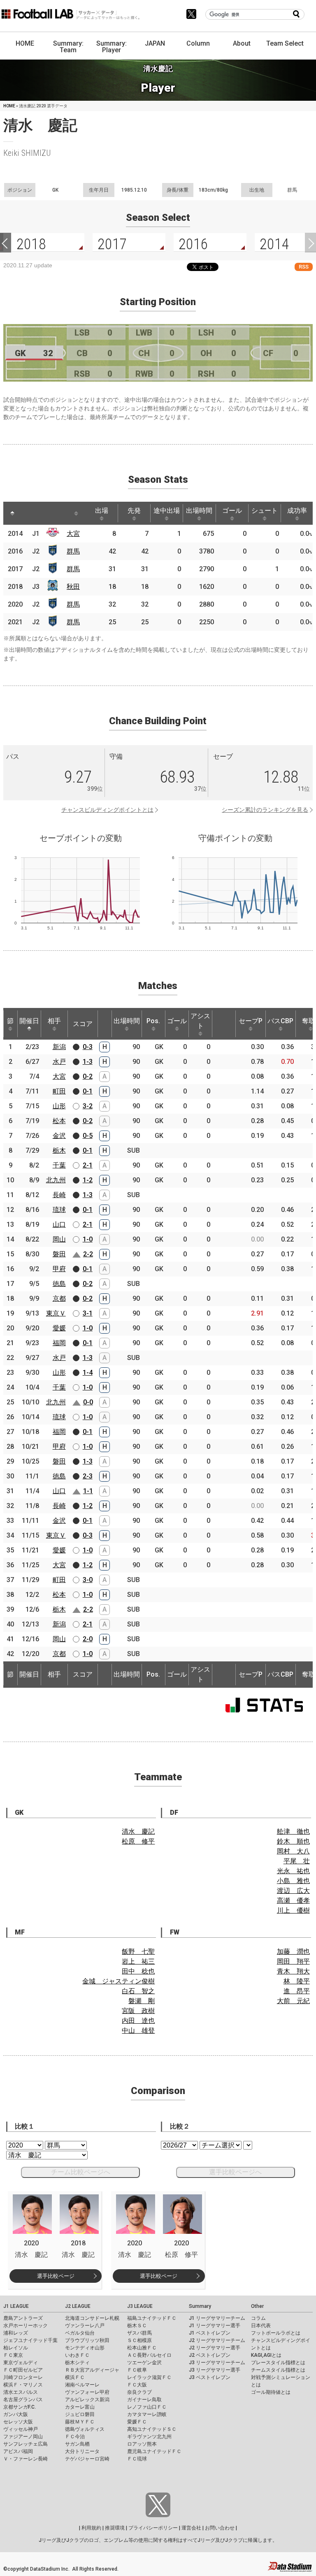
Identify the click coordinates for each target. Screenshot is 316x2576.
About (242, 43)
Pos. (153, 1021)
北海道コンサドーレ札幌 (92, 2318)
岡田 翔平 (293, 1961)
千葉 (59, 1165)
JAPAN (155, 43)
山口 (59, 1224)
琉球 (59, 1210)
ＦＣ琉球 (137, 2459)
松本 (59, 1121)
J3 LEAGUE (140, 2306)
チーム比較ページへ (81, 2172)
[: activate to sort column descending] (12, 513)
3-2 (88, 1106)
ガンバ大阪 (16, 2414)
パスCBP (280, 1021)
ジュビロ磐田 (80, 2414)
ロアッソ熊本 (142, 2444)
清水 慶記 (138, 1831)
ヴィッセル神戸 (21, 2429)
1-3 (88, 1062)
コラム (258, 2318)
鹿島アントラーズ (23, 2318)
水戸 (59, 1062)
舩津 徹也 (293, 1831)
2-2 (88, 1254)
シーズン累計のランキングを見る (265, 810)
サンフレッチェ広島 (26, 2444)
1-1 (88, 1491)
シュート (265, 511)
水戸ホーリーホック (26, 2326)
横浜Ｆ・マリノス (23, 2385)
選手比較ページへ (235, 2172)
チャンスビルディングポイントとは (107, 810)
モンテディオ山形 (85, 2348)
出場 (102, 511)
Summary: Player (112, 47)
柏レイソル (16, 2348)
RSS (304, 267)
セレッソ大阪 (18, 2422)
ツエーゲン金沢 (144, 2363)
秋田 (73, 587)
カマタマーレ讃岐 (147, 2414)
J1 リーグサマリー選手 (215, 2326)
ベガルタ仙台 (80, 2333)
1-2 (88, 1180)
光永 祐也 (293, 1871)
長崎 (59, 1195)
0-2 (88, 1076)
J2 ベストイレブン (210, 2355)
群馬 (73, 551)
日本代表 (261, 2326)
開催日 (29, 1021)
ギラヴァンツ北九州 (149, 2437)
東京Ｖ (56, 1313)
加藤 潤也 (293, 1952)
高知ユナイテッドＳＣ (152, 2429)
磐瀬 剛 (142, 2001)
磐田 (59, 1254)
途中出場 (167, 511)
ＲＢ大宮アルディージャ (92, 2370)
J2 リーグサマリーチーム (217, 2340)
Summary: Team (68, 47)
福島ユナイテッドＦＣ (152, 2318)
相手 (54, 1021)
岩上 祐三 (138, 1961)
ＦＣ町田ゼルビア (23, 2370)
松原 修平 (138, 1841)
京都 (59, 1298)
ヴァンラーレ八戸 (85, 2326)
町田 (59, 1091)
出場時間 (199, 511)
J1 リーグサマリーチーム (217, 2318)
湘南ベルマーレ (82, 2385)
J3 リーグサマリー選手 (215, 2370)
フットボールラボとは (276, 2333)
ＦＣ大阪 (137, 2385)
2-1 (88, 1165)
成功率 (297, 511)
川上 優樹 (293, 1910)
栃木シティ (77, 2363)
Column (198, 43)
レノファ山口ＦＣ (147, 2407)
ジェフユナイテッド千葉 (30, 2340)
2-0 (88, 1639)
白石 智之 (138, 1991)
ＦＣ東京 (13, 2355)
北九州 (56, 1180)
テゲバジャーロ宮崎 (87, 2459)
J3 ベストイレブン (210, 2377)
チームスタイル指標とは (278, 2370)
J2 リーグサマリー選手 (215, 2348)
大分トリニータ (82, 2451)
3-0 (88, 1580)
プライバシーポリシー (153, 2528)
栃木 (59, 1150)
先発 (134, 511)
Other (257, 2306)
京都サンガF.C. (20, 2407)
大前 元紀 (293, 2001)
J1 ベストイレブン (210, 2333)
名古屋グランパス (23, 2400)
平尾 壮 (297, 1861)
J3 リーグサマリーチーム (217, 2363)
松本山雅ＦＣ (142, 2348)
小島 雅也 (293, 1881)
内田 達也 (138, 2021)
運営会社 (191, 2528)
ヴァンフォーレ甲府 (87, 2392)
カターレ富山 (80, 2407)
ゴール (232, 511)
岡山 (59, 1239)
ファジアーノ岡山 (23, 2437)
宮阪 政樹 (138, 2011)
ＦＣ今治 (75, 2437)
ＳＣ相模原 (139, 2340)
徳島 (59, 1284)
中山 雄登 (138, 2030)
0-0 (88, 1402)
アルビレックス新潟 (87, 2400)
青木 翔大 (293, 1971)
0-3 (88, 1047)
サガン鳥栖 (77, 2444)
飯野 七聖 (138, 1952)
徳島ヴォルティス (85, 2429)
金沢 (59, 1136)
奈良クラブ (139, 2392)
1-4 (88, 1373)
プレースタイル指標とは (278, 2363)
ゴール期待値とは (271, 2392)
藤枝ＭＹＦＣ (80, 2422)
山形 (59, 1106)
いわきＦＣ (77, 2355)
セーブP (251, 1021)
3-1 (88, 1313)
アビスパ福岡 (18, 2451)
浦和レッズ (16, 2333)
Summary (200, 2306)
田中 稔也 (138, 1971)
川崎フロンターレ (23, 2377)
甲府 (59, 1269)
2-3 (88, 1476)
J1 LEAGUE (16, 2306)
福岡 (59, 1343)
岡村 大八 (293, 1851)
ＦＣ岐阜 (137, 2370)
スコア (83, 1024)
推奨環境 (115, 2528)
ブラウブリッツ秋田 (87, 2340)
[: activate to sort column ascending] (28, 513)
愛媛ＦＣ (137, 2422)
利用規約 (91, 2528)
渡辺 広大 (293, 1891)
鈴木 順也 (293, 1841)
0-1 (88, 1091)
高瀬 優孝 (293, 1901)
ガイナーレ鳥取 (144, 2400)
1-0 (88, 1239)
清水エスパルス (21, 2392)
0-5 (88, 1136)
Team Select (285, 43)
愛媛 (59, 1328)
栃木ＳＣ (137, 2326)
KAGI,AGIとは (266, 2355)
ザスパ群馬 (139, 2333)
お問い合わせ (220, 2528)
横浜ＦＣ (75, 2377)
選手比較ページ (56, 2276)
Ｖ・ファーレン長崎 (26, 2459)
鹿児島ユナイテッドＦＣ (154, 2451)
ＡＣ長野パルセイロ (149, 2355)
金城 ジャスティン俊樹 (118, 1981)
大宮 (73, 534)
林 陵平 (297, 1981)
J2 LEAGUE (78, 2306)
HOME (25, 43)
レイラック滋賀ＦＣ (149, 2377)
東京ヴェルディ (21, 2363)
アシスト (200, 1021)
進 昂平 (297, 1991)
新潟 (59, 1047)
